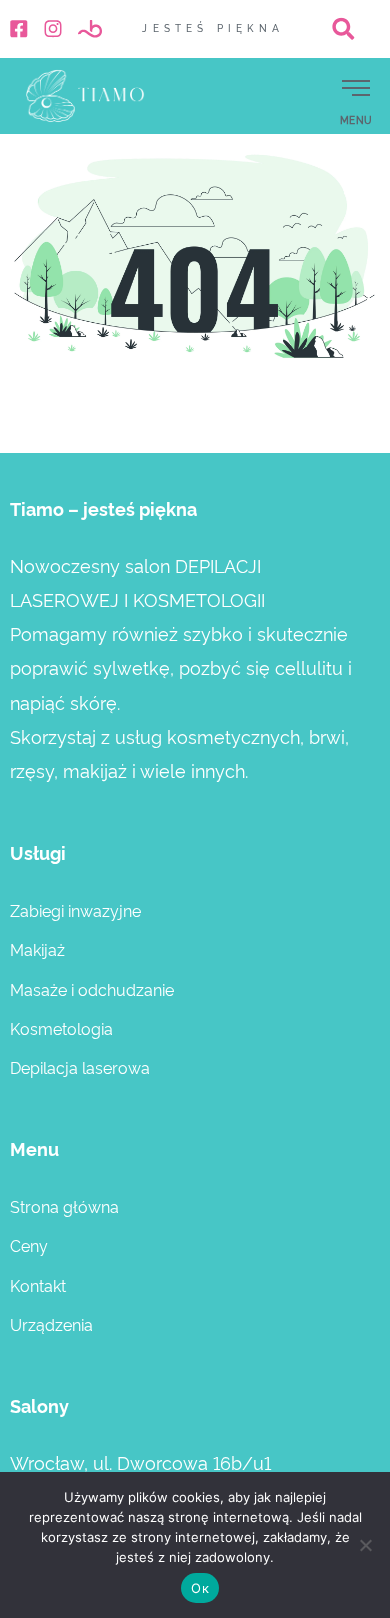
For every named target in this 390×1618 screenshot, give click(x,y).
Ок (200, 1588)
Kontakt (38, 1285)
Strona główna (64, 1206)
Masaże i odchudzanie (92, 989)
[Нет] (365, 1545)
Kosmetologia (61, 1028)
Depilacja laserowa (80, 1067)
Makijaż (37, 949)
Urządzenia (51, 1324)
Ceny (29, 1245)
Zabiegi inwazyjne (75, 910)
